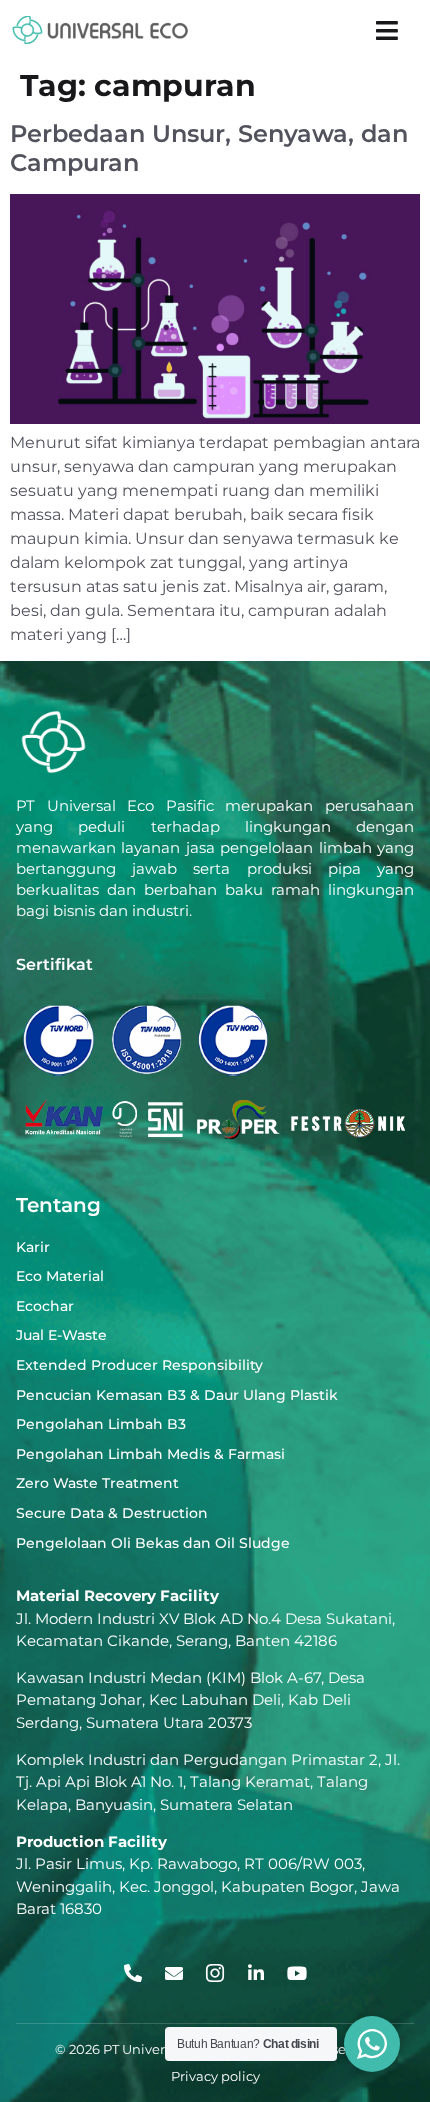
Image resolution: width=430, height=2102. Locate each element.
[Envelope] (174, 1973)
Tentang (58, 1205)
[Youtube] (297, 1973)
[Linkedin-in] (256, 1973)
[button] (387, 30)
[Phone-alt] (133, 1973)
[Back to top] (367, 1974)
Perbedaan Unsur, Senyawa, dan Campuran (209, 148)
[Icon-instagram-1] (215, 1973)
